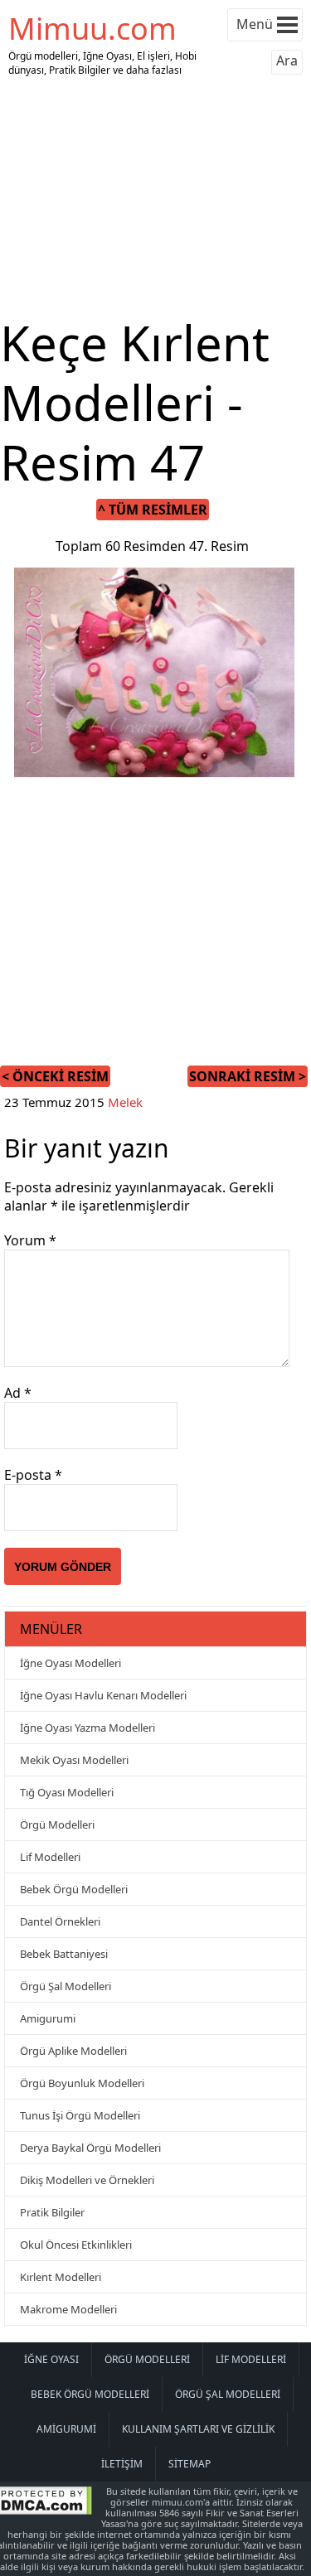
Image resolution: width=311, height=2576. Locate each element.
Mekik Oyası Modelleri (74, 1760)
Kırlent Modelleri (61, 2277)
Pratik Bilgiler (52, 2212)
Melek (125, 1102)
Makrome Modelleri (68, 2309)
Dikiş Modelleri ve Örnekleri (87, 2180)
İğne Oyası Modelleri (70, 1663)
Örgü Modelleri (57, 1824)
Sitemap (190, 2464)
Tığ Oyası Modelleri (67, 1792)
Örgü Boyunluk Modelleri (82, 2083)
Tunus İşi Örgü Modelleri (80, 2115)
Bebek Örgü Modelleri (74, 1889)
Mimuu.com (92, 29)
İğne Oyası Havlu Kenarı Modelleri (103, 1695)
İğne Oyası (51, 2359)
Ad (18, 1393)
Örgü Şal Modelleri (66, 1986)
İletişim (122, 2464)
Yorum (30, 1240)
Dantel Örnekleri (60, 1921)
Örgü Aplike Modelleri (73, 2051)
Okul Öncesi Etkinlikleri (76, 2245)
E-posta (33, 1475)
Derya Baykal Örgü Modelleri (90, 2148)
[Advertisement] (156, 197)
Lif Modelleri (50, 1857)
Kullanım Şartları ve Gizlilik (198, 2429)
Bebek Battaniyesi (64, 1954)
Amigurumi (48, 2018)
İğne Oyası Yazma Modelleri (87, 1728)
